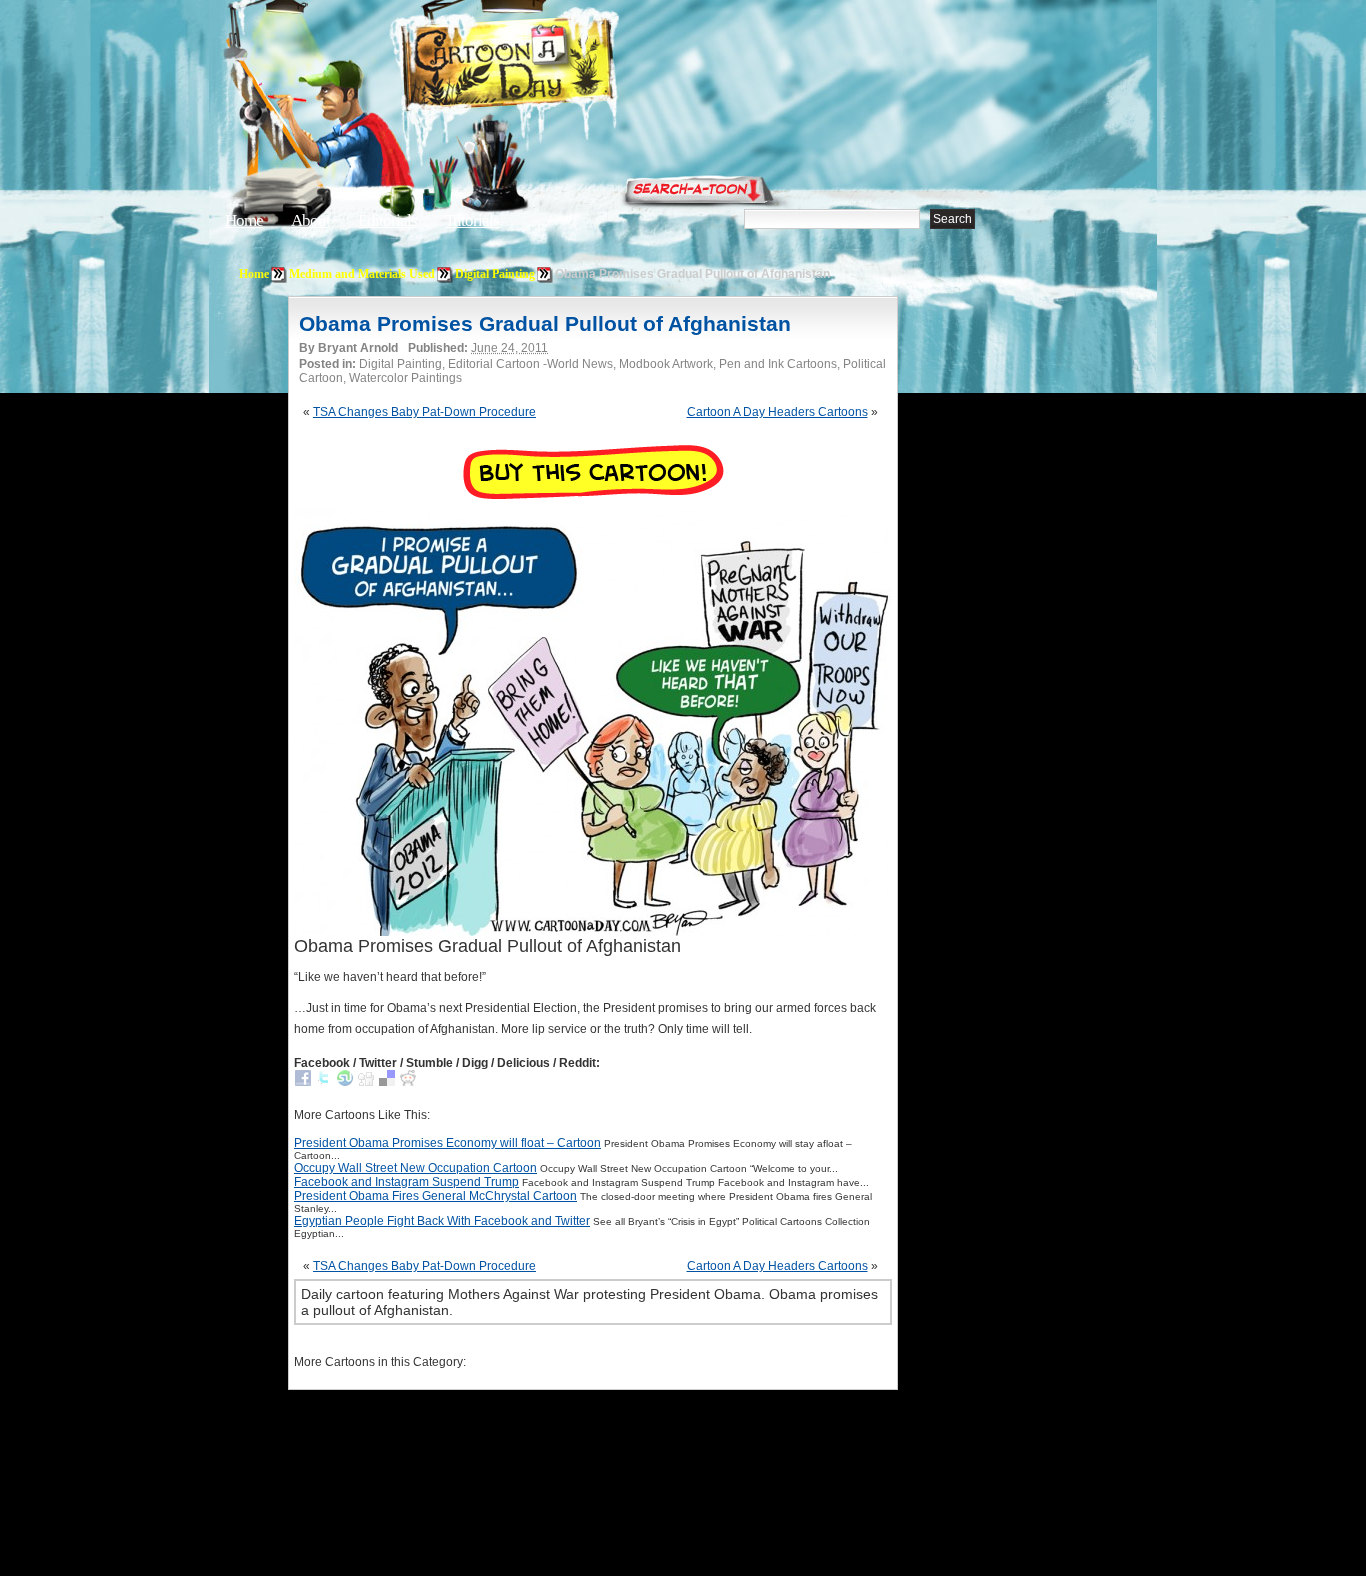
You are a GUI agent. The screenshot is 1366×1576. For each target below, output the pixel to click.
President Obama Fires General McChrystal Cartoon (435, 1196)
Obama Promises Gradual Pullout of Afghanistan (545, 323)
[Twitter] (324, 1082)
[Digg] (366, 1082)
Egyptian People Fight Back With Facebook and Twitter (442, 1221)
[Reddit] (408, 1082)
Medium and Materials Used (362, 274)
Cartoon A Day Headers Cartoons (777, 412)
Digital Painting (495, 274)
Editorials (387, 220)
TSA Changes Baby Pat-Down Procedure (424, 412)
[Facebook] (303, 1082)
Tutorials (472, 220)
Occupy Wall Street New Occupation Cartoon (415, 1168)
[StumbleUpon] (345, 1082)
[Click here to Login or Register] (1015, 185)
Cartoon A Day (557, 66)
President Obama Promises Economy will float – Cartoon (447, 1143)
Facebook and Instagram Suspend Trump (406, 1182)
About (310, 220)
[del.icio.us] (387, 1082)
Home (244, 220)
